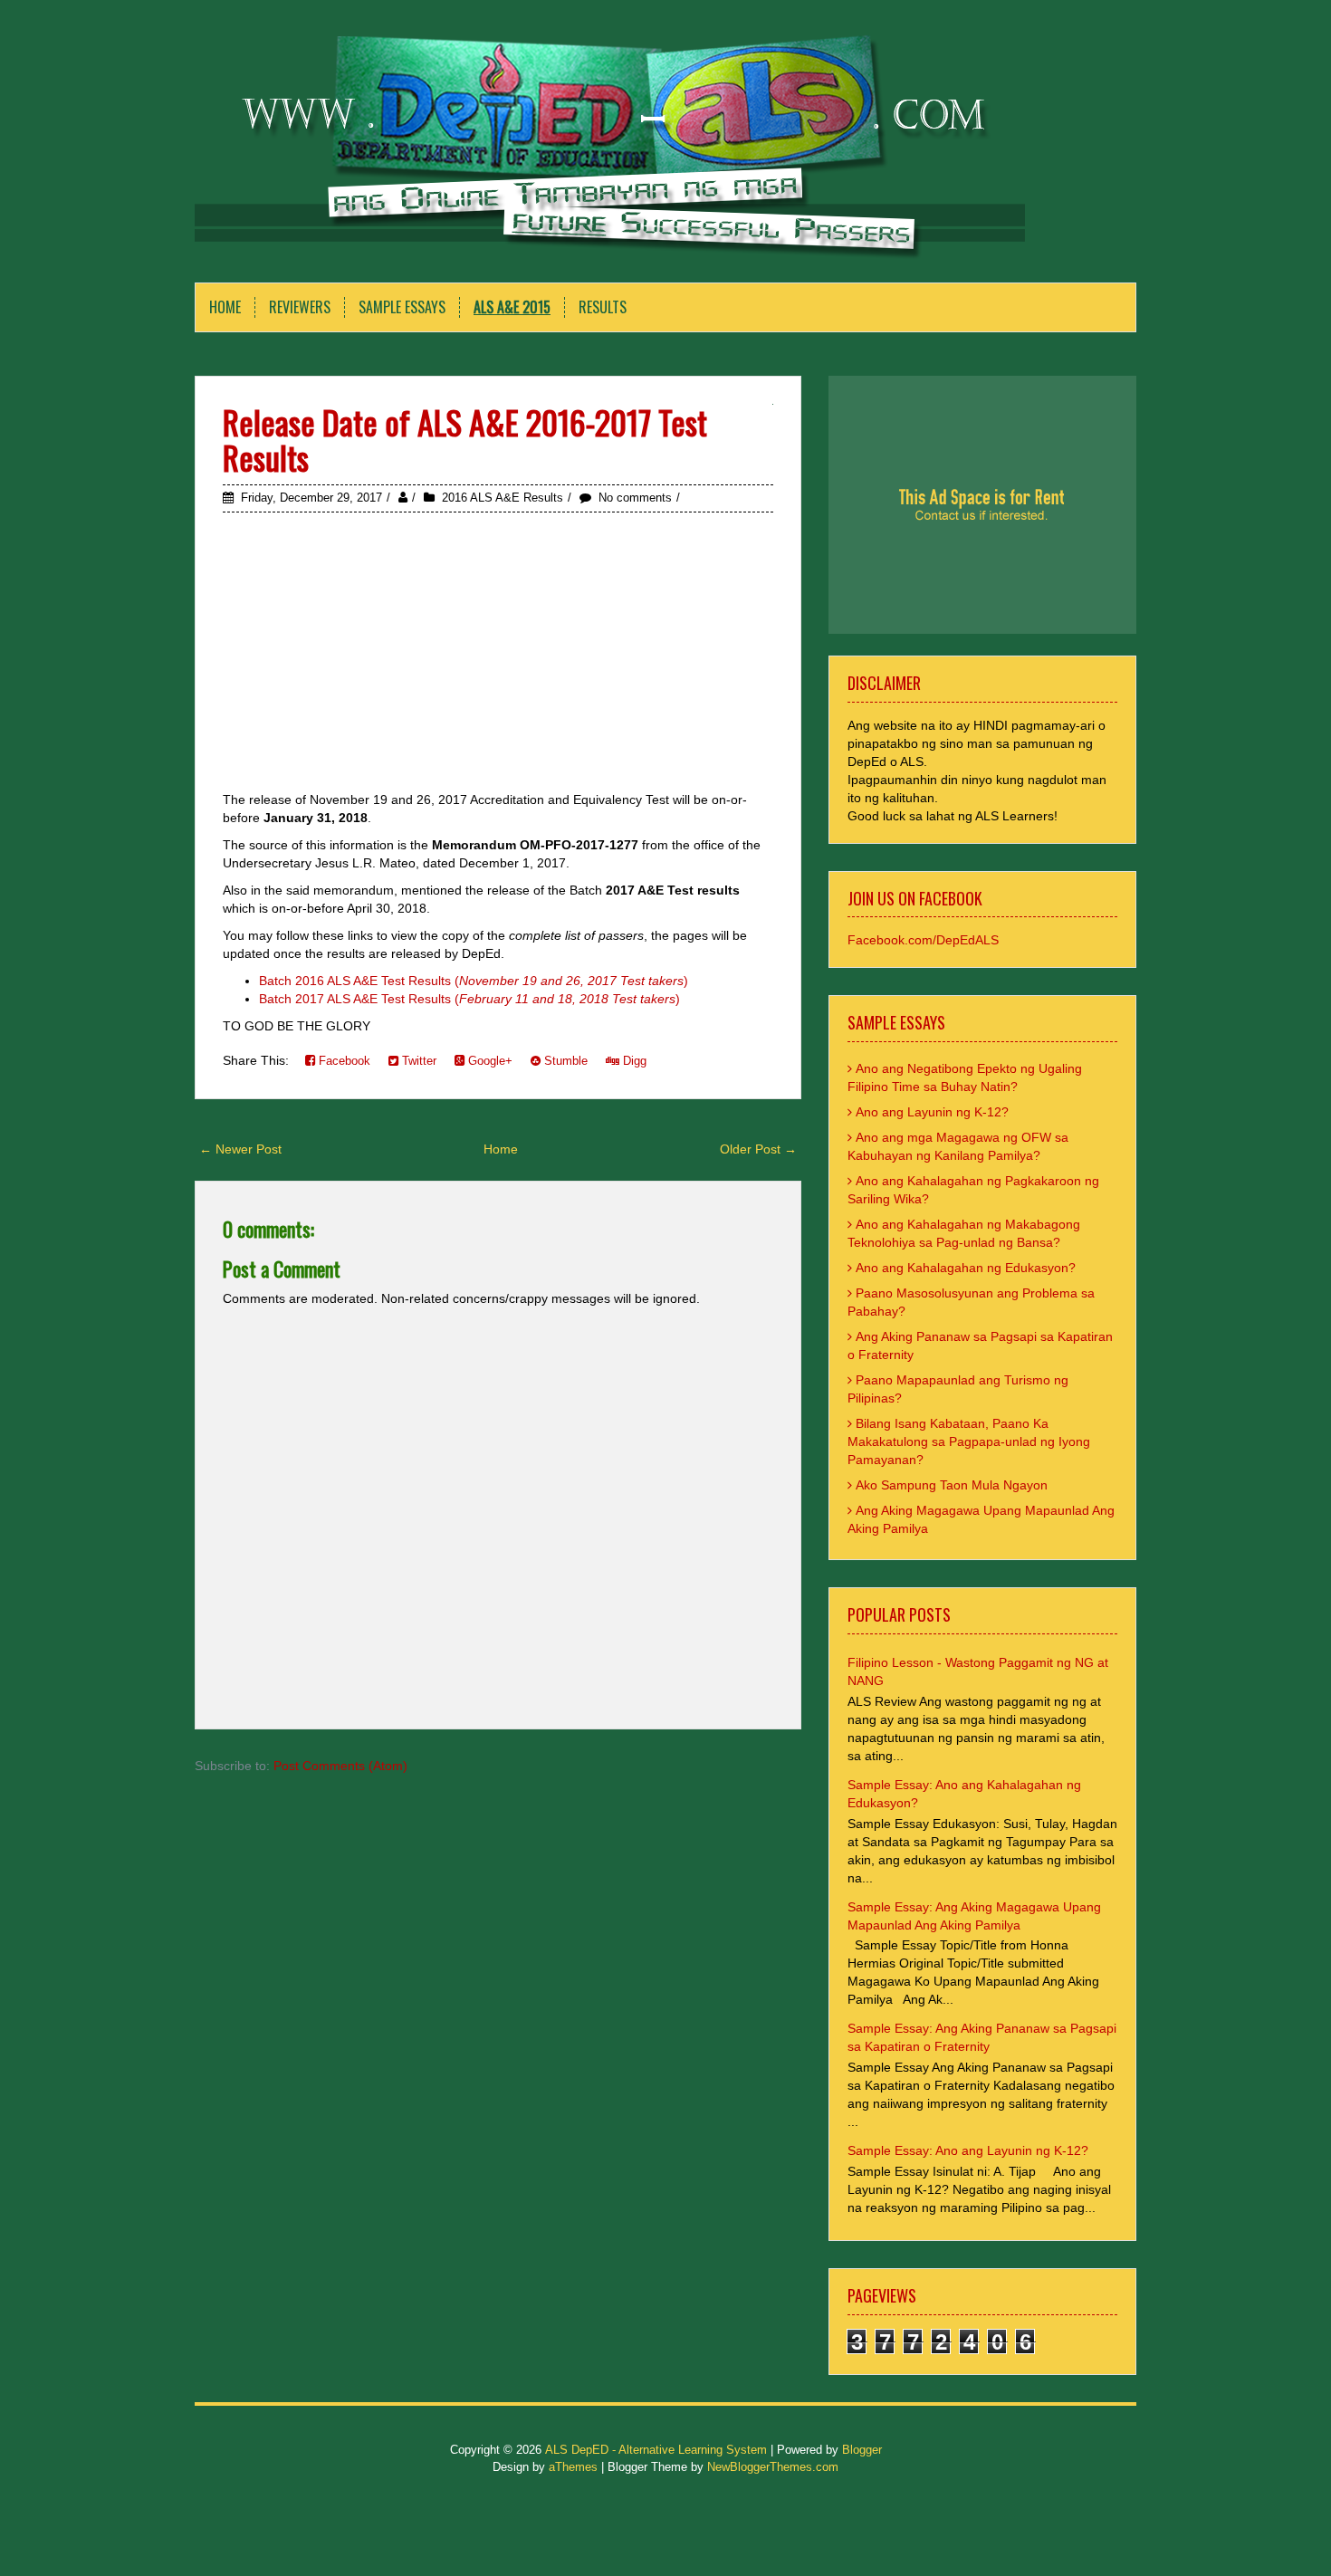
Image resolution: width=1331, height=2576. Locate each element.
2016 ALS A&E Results (503, 498)
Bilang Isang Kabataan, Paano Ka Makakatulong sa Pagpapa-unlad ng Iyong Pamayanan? (969, 1441)
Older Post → (758, 1149)
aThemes (573, 2467)
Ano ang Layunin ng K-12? (932, 1112)
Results (603, 307)
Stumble (564, 1061)
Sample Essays (402, 307)
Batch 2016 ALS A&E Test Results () (474, 981)
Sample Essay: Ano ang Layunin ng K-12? (968, 2150)
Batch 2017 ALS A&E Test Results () (469, 999)
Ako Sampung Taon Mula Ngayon (952, 1485)
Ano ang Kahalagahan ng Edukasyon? (966, 1268)
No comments (635, 498)
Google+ (488, 1061)
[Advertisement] (498, 653)
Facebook (343, 1061)
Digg (633, 1061)
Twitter (417, 1061)
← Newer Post (240, 1149)
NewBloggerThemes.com (773, 2467)
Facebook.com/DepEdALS (923, 940)
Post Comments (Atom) (340, 1766)
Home (225, 307)
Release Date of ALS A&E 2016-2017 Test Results (465, 440)
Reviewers (300, 307)
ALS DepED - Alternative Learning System (656, 2450)
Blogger (862, 2450)
